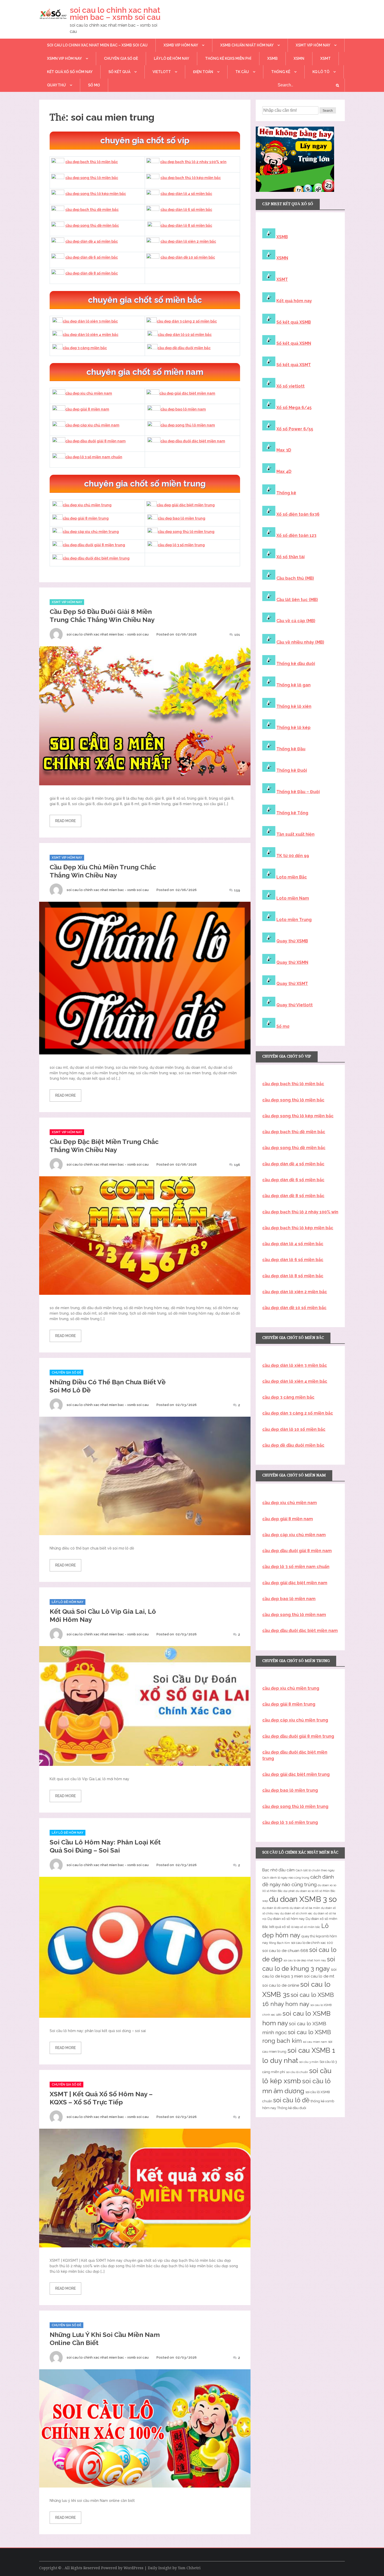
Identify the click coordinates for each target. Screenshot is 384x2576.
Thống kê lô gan (293, 685)
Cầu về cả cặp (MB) (296, 621)
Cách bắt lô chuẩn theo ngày (315, 1870)
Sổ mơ (283, 1026)
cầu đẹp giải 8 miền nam (87, 409)
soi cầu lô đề (291, 2100)
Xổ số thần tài (290, 557)
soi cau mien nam (315, 2042)
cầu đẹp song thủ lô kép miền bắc (96, 194)
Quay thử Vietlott (295, 1005)
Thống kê (281, 72)
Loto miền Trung (294, 920)
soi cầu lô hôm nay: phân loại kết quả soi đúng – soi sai (105, 1846)
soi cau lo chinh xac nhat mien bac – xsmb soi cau (115, 14)
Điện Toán (203, 72)
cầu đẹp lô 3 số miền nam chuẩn (94, 457)
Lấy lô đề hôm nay (171, 58)
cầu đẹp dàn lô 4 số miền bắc (186, 194)
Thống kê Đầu (291, 749)
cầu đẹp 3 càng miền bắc (85, 348)
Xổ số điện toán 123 (296, 535)
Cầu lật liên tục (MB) (297, 600)
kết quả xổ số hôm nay (70, 72)
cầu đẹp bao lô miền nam (183, 409)
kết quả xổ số (280, 1927)
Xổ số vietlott (290, 386)
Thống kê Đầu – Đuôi (298, 792)
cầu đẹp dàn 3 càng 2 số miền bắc (187, 321)
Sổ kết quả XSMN (294, 343)
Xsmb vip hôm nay (181, 45)
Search (328, 111)
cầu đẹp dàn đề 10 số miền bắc (188, 257)
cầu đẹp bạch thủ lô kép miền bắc (191, 178)
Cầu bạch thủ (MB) (295, 578)
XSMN (299, 58)
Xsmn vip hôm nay (64, 58)
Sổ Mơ (94, 85)
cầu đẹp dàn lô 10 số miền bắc (185, 335)
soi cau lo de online (281, 1985)
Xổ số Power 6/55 (295, 429)
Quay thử (56, 85)
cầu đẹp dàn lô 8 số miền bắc (186, 225)
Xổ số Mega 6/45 (294, 408)
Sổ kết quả (119, 72)
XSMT (325, 58)
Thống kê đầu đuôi (296, 664)
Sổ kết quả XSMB (294, 322)
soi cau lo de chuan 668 (285, 1951)
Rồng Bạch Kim (280, 1943)
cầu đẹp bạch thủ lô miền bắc (92, 162)
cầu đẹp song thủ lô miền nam (188, 425)
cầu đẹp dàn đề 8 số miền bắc (92, 273)
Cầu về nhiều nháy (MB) (300, 642)
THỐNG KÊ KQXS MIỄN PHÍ (228, 58)
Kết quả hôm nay (294, 301)
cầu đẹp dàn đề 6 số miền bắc (92, 257)
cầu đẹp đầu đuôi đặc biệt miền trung (96, 558)
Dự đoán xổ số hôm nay (286, 1919)
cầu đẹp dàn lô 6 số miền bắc (186, 210)
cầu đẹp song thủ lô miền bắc (92, 178)
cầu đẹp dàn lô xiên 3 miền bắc (90, 321)
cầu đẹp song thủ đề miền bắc (92, 225)
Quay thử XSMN (292, 962)
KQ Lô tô (321, 72)
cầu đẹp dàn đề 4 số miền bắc (92, 241)
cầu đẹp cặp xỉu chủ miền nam (92, 425)
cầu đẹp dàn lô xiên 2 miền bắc (188, 241)
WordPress (133, 2568)
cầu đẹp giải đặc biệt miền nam (187, 393)
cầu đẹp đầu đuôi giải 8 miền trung (94, 545)
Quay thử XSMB (292, 941)
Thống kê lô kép (293, 728)
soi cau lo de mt (319, 1976)
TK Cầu (242, 72)
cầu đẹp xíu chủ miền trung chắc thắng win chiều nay (103, 871)
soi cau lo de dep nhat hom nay (305, 1960)
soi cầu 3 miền (309, 2062)
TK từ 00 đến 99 (293, 856)
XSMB (272, 58)
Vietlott (162, 72)
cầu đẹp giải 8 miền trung (86, 518)
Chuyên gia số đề (121, 58)
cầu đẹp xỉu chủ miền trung (87, 505)
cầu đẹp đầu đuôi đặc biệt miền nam (193, 441)
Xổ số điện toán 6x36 (298, 514)
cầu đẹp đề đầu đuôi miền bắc (184, 348)
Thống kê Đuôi (292, 770)
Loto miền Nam (293, 898)
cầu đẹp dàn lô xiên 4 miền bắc (91, 335)
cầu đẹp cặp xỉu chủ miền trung (91, 532)
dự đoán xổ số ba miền (305, 1908)
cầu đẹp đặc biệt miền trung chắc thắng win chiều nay (104, 1146)
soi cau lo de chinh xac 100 (312, 1943)
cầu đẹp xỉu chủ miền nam (89, 393)
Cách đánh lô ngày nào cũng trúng (286, 1878)
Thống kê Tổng (292, 813)
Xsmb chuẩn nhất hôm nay (247, 45)
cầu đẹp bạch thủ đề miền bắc (92, 210)
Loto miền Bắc (292, 877)
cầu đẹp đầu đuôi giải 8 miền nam (95, 441)
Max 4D (284, 471)
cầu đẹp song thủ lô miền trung (186, 532)
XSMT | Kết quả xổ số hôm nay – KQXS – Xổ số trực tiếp (101, 2098)
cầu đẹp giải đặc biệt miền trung (186, 505)
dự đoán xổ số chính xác (296, 1913)
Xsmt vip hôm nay (313, 45)
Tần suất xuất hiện (295, 834)
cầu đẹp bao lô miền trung (182, 518)
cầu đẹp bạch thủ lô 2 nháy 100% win (193, 162)
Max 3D (284, 450)
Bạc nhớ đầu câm (278, 1870)
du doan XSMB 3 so (303, 1899)
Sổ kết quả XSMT (294, 365)
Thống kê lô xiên (294, 706)
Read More (65, 821)
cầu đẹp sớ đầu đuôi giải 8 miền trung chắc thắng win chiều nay (102, 616)
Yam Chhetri (189, 2568)
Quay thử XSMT (292, 984)
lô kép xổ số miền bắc (306, 1927)
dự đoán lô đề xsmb (275, 1908)
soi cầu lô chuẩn (297, 2072)
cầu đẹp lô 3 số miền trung (181, 545)
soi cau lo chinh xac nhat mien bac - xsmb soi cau (108, 634)
